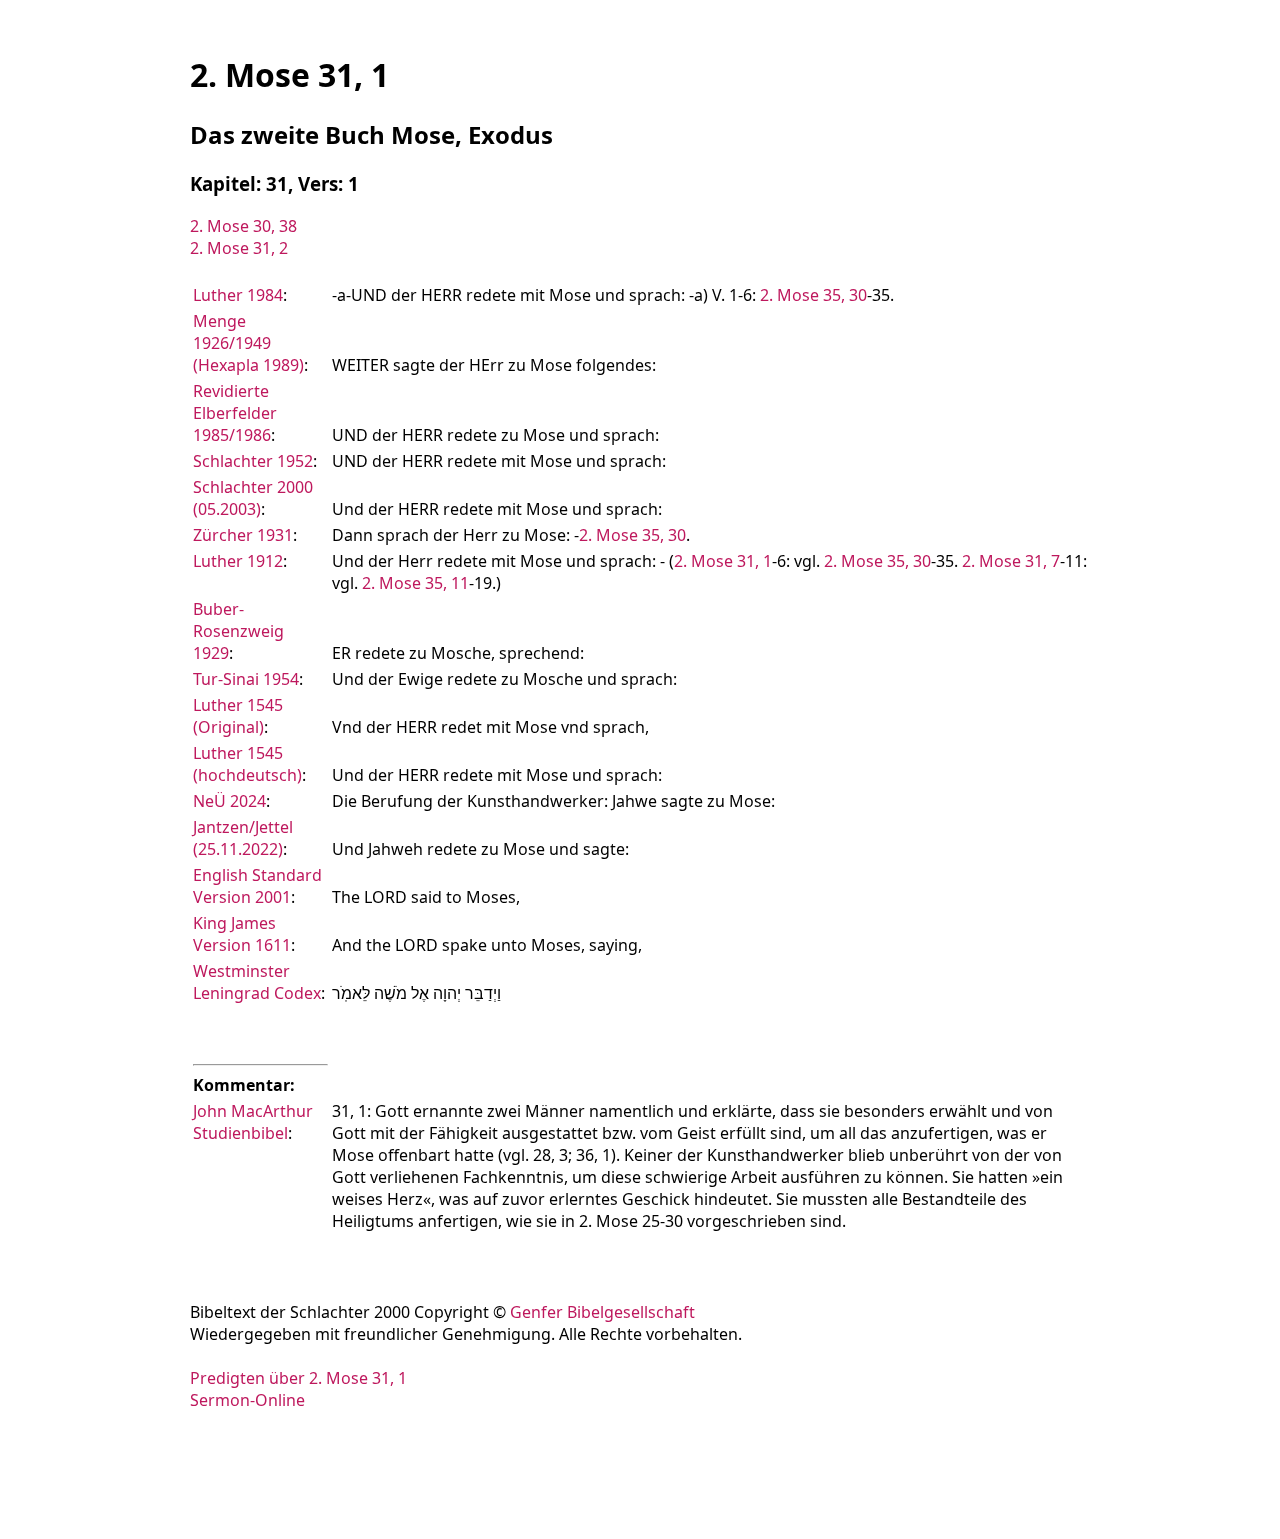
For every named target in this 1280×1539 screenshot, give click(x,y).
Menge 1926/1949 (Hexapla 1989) (248, 343)
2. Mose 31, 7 (1011, 561)
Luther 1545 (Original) (238, 716)
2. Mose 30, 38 (243, 226)
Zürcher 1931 (243, 535)
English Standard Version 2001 (257, 886)
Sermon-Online (247, 1400)
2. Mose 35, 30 (813, 295)
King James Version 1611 (242, 934)
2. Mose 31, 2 (239, 248)
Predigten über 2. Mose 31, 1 (298, 1378)
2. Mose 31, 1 (723, 561)
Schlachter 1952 (253, 461)
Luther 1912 (238, 561)
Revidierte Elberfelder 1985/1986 (235, 413)
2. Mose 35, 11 (415, 583)
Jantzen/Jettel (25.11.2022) (243, 838)
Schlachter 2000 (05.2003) (253, 498)
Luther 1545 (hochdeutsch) (247, 764)
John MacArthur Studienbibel (253, 1122)
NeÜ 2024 (229, 801)
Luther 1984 (238, 295)
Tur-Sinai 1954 (246, 679)
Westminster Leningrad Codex (257, 982)
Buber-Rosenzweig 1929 (238, 631)
